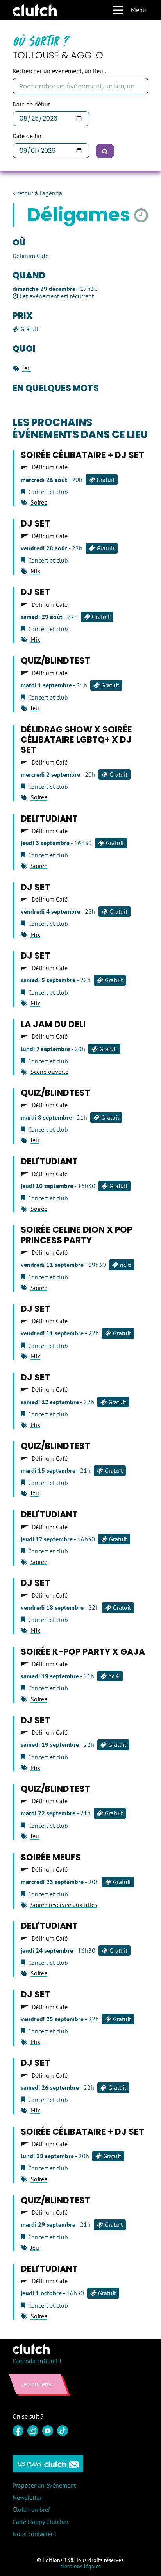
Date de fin (27, 136)
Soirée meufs (51, 1857)
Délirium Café (50, 467)
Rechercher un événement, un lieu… (60, 71)
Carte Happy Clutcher (40, 2522)
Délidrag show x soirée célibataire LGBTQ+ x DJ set (76, 740)
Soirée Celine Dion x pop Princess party (76, 1235)
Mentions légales (80, 2566)
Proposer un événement (44, 2485)
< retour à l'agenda (37, 193)
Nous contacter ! (34, 2534)
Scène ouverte (49, 1072)
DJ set (35, 524)
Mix (35, 571)
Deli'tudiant (49, 819)
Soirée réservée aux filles (64, 1905)
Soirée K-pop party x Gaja (83, 1652)
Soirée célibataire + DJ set (82, 455)
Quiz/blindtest (55, 661)
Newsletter (27, 2497)
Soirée (39, 502)
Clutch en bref (31, 2509)
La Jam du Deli (53, 1024)
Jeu (27, 368)
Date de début (31, 104)
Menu (139, 10)
